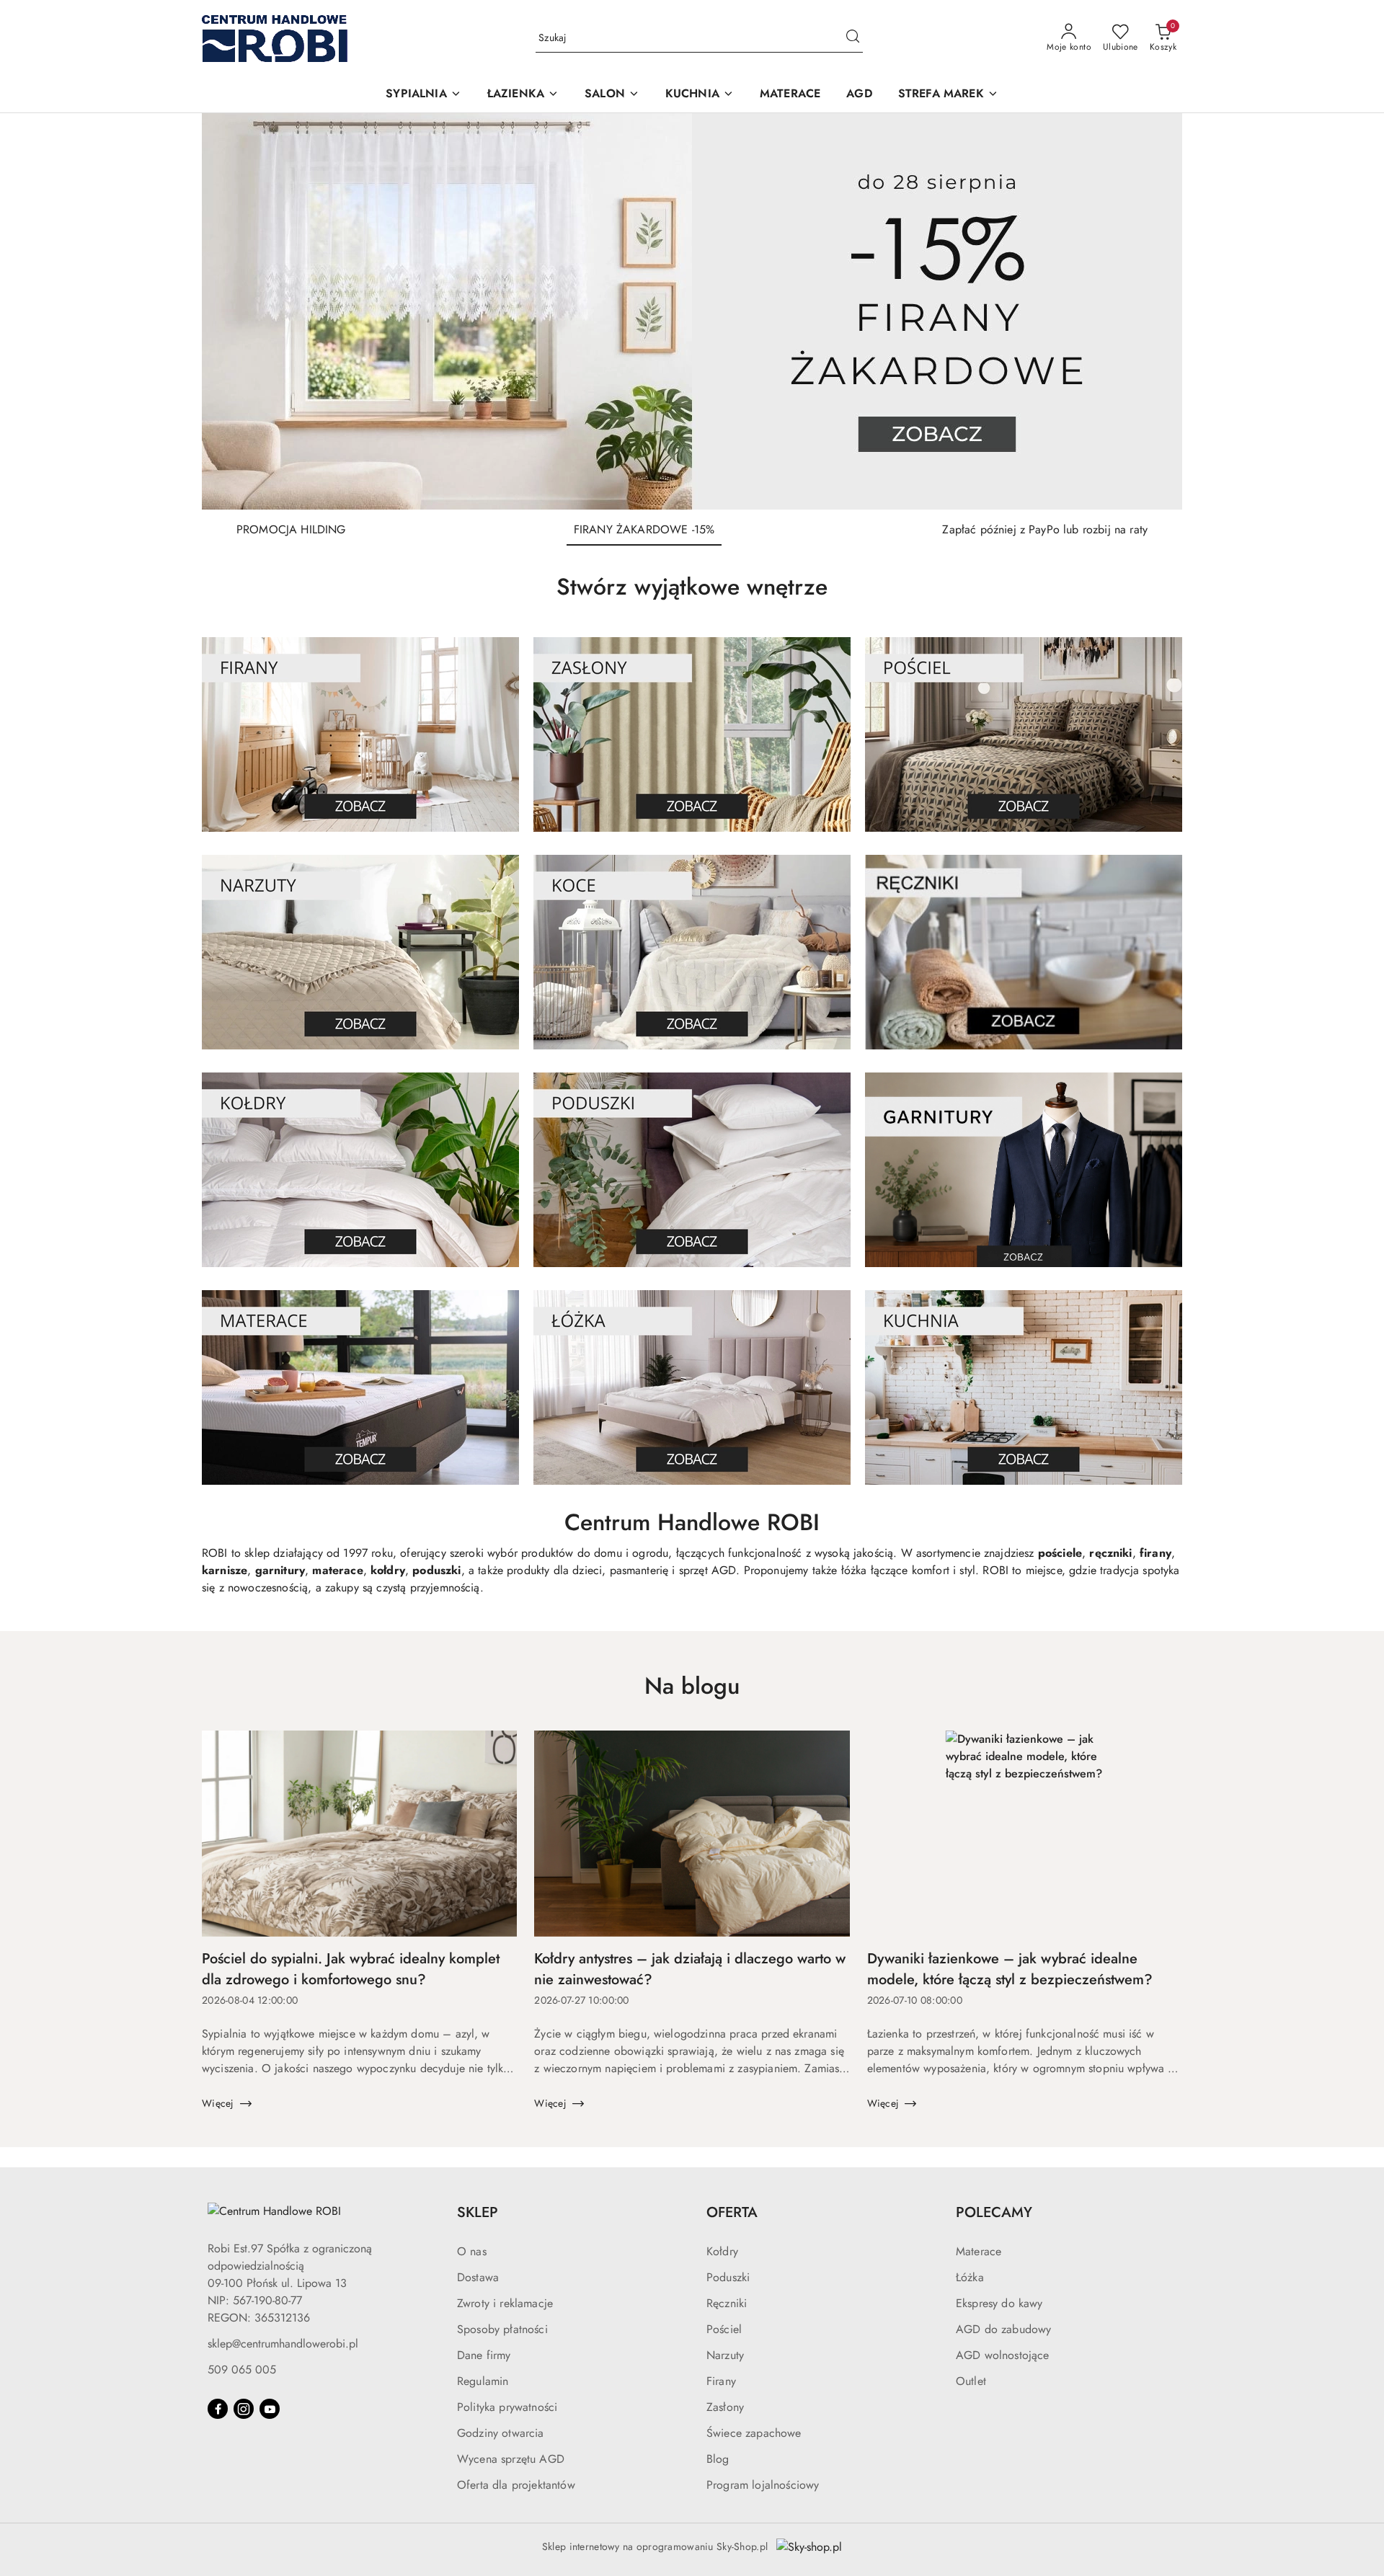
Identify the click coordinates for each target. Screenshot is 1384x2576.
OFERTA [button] (732, 2212)
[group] (692, 311)
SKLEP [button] (478, 2212)
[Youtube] (270, 2409)
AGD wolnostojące (1003, 2355)
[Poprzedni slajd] (234, 311)
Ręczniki (727, 2303)
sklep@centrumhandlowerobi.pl (283, 2344)
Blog (718, 2459)
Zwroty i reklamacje (505, 2303)
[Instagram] (244, 2409)
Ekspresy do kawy (999, 2303)
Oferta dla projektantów (516, 2485)
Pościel (724, 2329)
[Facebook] (218, 2409)
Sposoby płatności (502, 2329)
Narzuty (725, 2355)
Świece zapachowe (754, 2433)
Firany (721, 2381)
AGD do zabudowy (1003, 2329)
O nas (472, 2251)
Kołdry (722, 2251)
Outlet (971, 2381)
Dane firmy (484, 2355)
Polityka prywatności (507, 2407)
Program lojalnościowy (763, 2485)
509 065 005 (242, 2370)
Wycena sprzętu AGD (511, 2459)
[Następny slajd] (1150, 311)
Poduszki (728, 2277)
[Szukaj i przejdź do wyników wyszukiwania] (853, 38)
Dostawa (478, 2277)
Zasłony (725, 2407)
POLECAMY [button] (994, 2212)
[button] (423, 95)
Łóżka (970, 2277)
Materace (979, 2251)
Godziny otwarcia (501, 2433)
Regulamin (483, 2381)
